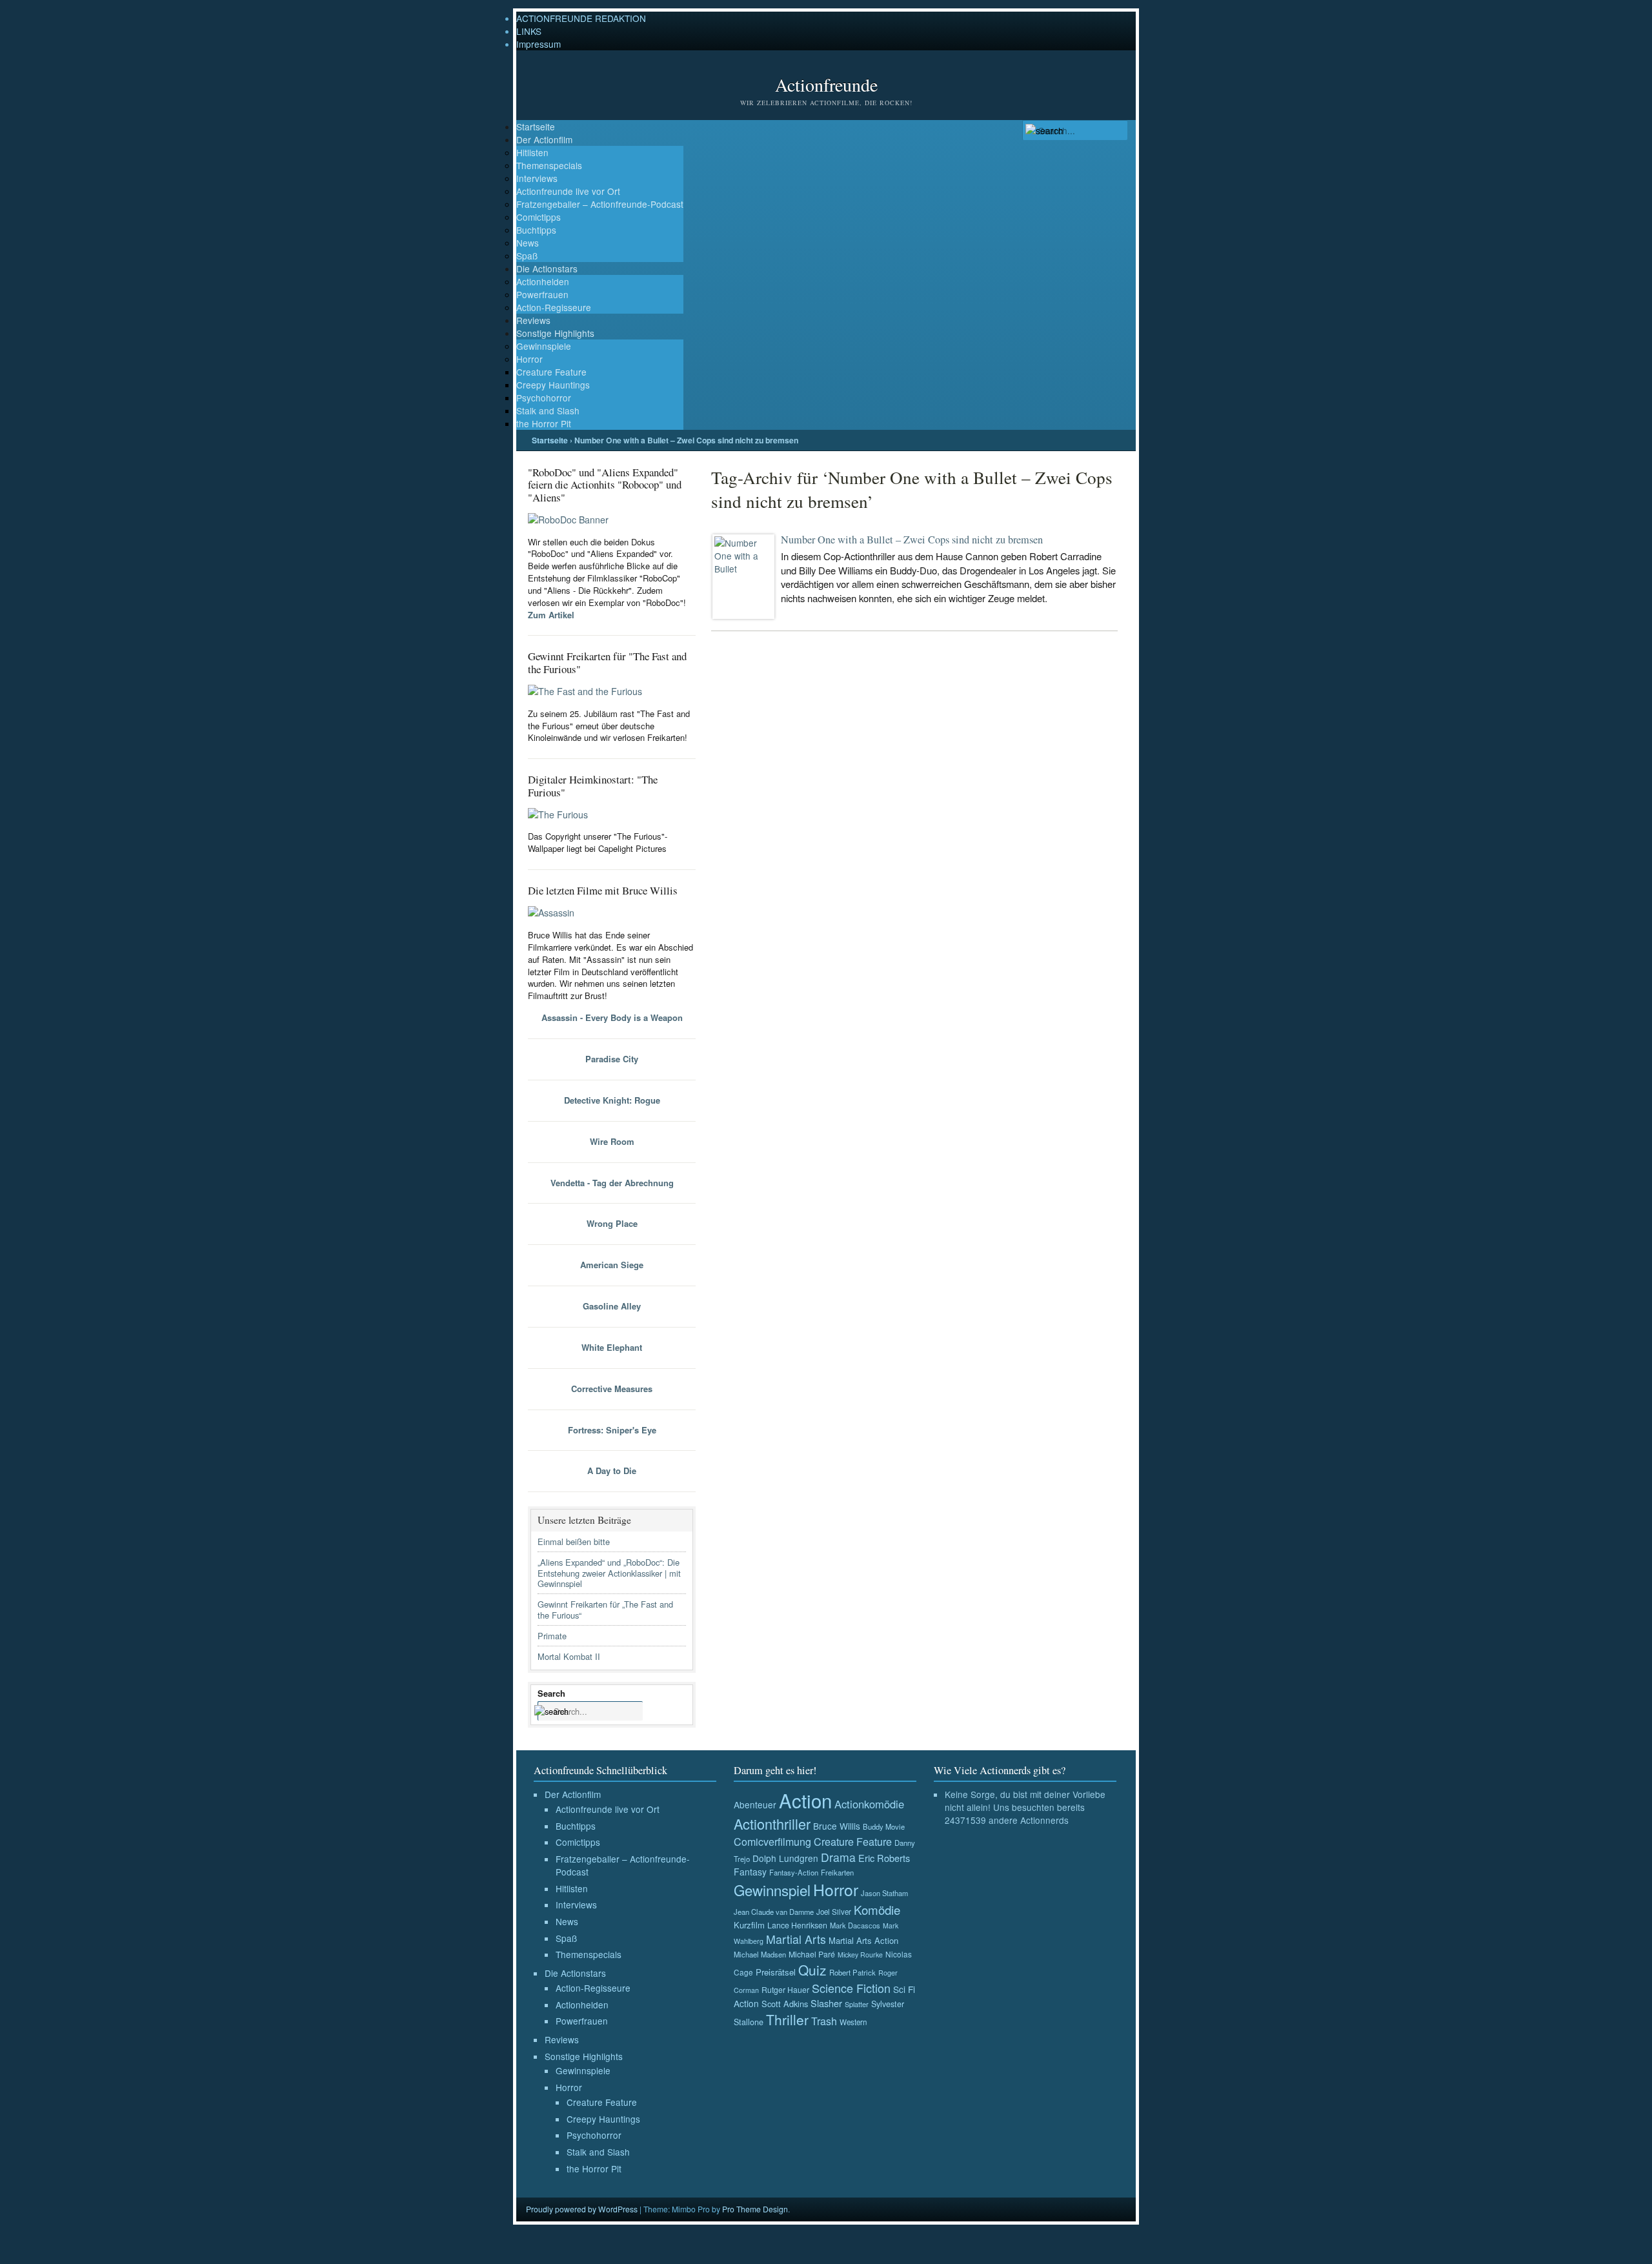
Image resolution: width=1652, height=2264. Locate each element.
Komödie (877, 1909)
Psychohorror (544, 398)
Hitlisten (532, 152)
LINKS (529, 31)
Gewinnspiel (772, 1890)
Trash (824, 2021)
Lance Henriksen (797, 1925)
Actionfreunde (826, 85)
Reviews (533, 320)
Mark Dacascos (855, 1925)
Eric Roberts (884, 1858)
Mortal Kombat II (569, 1656)
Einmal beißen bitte (574, 1541)
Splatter (857, 2004)
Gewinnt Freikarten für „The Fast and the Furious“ (605, 1610)
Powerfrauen (542, 294)
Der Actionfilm (544, 139)
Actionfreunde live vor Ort (568, 191)
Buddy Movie (884, 1826)
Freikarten (837, 1872)
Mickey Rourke (860, 1955)
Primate (552, 1636)
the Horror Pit (544, 423)
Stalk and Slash (548, 410)
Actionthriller (772, 1824)
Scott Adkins (785, 2004)
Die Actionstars (547, 268)
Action (805, 1800)
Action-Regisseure (554, 307)
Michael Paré (812, 1954)
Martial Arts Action (863, 1940)
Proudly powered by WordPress (582, 2209)
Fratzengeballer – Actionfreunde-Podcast (600, 204)
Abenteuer (755, 1804)
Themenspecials (549, 165)
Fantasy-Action (794, 1872)
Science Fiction (851, 1988)
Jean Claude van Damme (774, 1912)
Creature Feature (551, 372)
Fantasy (750, 1872)
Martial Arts (796, 1939)
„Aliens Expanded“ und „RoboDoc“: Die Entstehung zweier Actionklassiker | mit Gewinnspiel (609, 1573)
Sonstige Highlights (555, 333)
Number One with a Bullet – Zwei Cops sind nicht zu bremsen (912, 540)
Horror (529, 359)
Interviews (537, 178)
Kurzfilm (749, 1925)
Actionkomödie (869, 1804)
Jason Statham (884, 1893)
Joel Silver (834, 1912)
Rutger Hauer (785, 1989)
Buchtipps (536, 230)
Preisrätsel (776, 1972)
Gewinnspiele (544, 346)
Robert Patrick (852, 1972)
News (528, 243)
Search (551, 1693)
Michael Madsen (760, 1954)
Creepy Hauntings (553, 385)
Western (853, 2022)
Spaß (527, 256)
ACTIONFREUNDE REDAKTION (581, 18)
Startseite (536, 126)
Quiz (812, 1970)
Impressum (539, 44)
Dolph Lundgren (785, 1858)
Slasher (826, 2003)
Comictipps (539, 217)
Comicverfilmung (772, 1841)
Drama (838, 1857)
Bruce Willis (837, 1826)
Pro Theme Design (755, 2209)
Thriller (787, 2019)
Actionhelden (543, 281)
